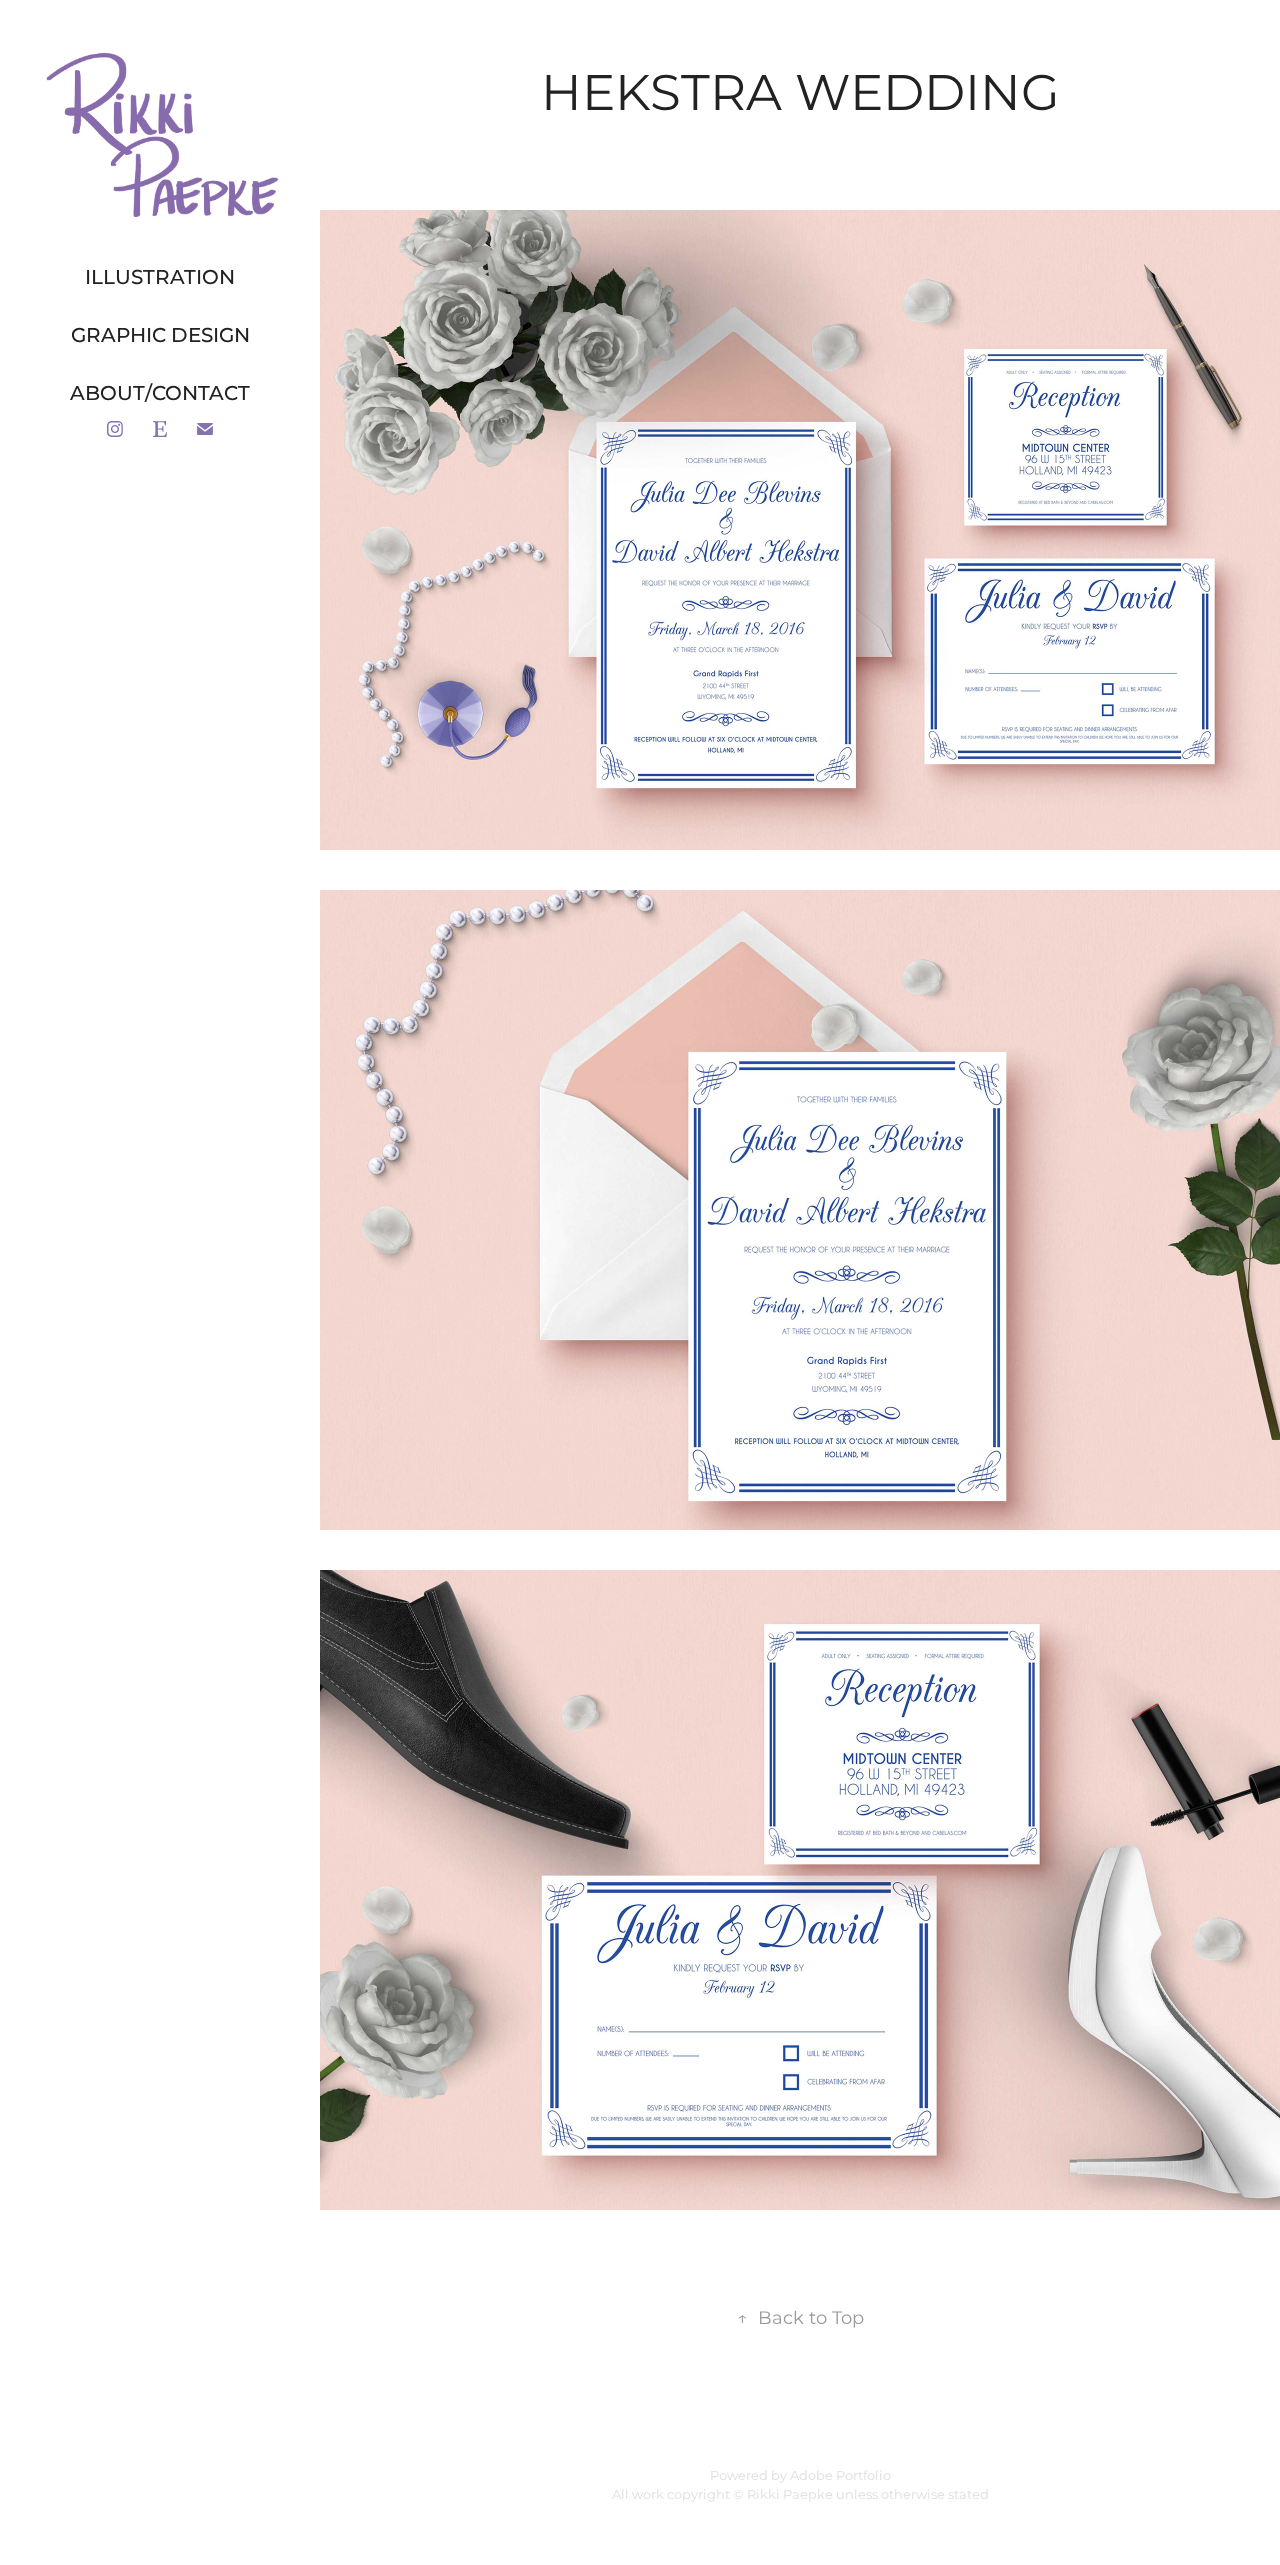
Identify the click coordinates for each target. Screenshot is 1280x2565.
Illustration (160, 278)
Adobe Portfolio (840, 2476)
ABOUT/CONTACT (160, 394)
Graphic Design (160, 336)
